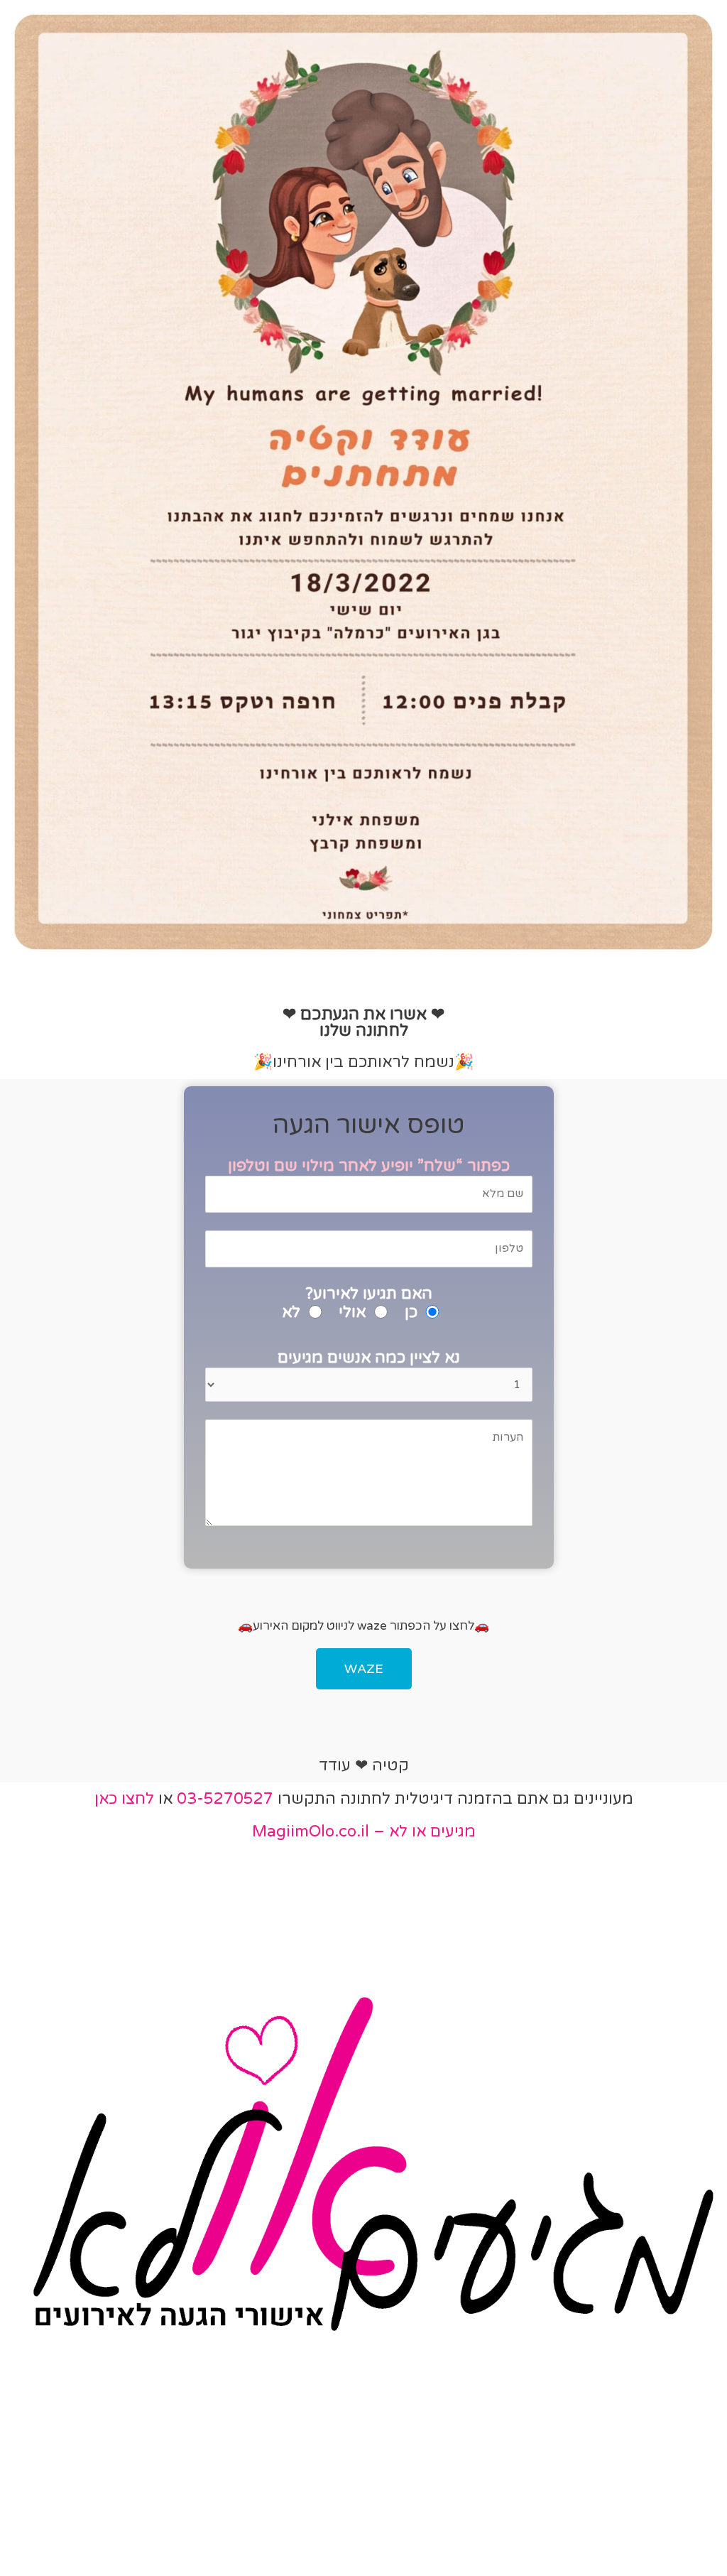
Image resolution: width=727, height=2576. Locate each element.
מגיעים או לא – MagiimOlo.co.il (364, 1831)
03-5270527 (225, 1799)
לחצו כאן (124, 1799)
